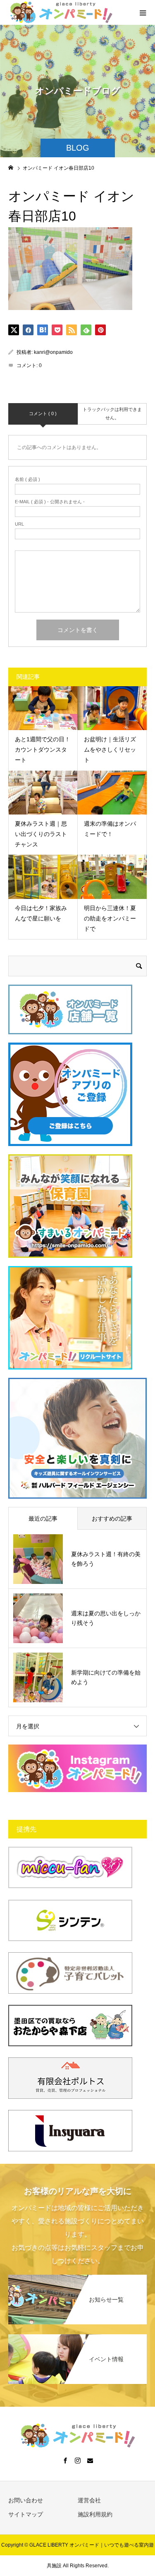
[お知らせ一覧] (77, 2279)
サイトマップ (26, 2514)
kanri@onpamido (53, 352)
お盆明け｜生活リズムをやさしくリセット (110, 750)
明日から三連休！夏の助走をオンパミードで (110, 918)
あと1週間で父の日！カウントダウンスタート (43, 750)
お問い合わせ (26, 2500)
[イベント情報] (77, 2338)
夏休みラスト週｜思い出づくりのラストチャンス (41, 834)
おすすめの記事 (112, 1519)
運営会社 (89, 2500)
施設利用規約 (95, 2514)
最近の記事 (43, 1519)
